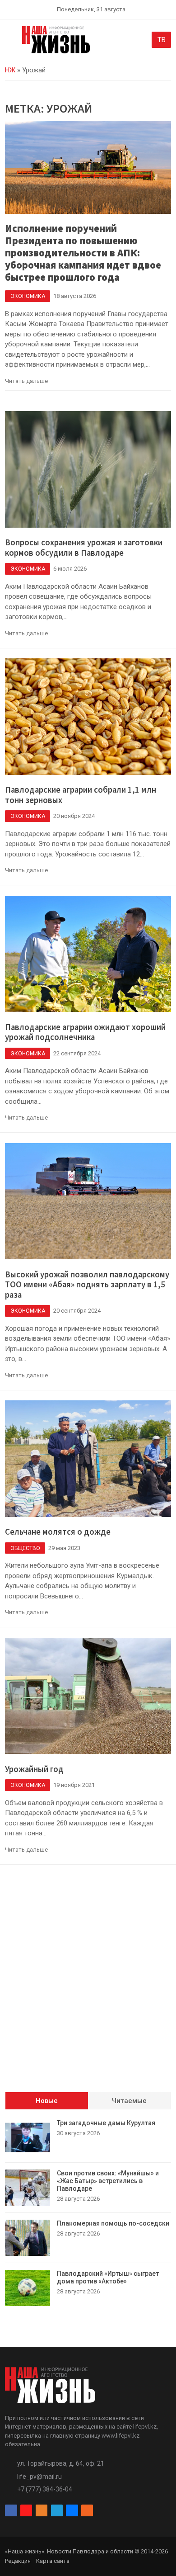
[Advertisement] (88, 1983)
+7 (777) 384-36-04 (45, 2489)
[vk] (72, 2510)
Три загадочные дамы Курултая (106, 2123)
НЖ (10, 70)
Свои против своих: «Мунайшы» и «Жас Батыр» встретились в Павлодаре (108, 2181)
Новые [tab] (47, 2101)
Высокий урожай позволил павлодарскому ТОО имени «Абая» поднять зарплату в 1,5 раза (87, 1285)
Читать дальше (26, 381)
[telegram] (57, 2510)
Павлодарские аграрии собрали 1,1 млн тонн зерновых (81, 795)
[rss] (87, 2510)
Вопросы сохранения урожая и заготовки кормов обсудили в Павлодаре (84, 548)
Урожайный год (34, 1769)
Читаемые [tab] (129, 2101)
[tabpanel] (88, 2213)
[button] (10, 42)
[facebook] (11, 2510)
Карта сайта (53, 2561)
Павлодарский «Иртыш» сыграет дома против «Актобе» (108, 2277)
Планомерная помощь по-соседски (113, 2223)
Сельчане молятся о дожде (58, 1532)
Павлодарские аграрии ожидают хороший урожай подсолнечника (85, 1032)
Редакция (18, 2561)
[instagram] (26, 2510)
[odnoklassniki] (42, 2510)
